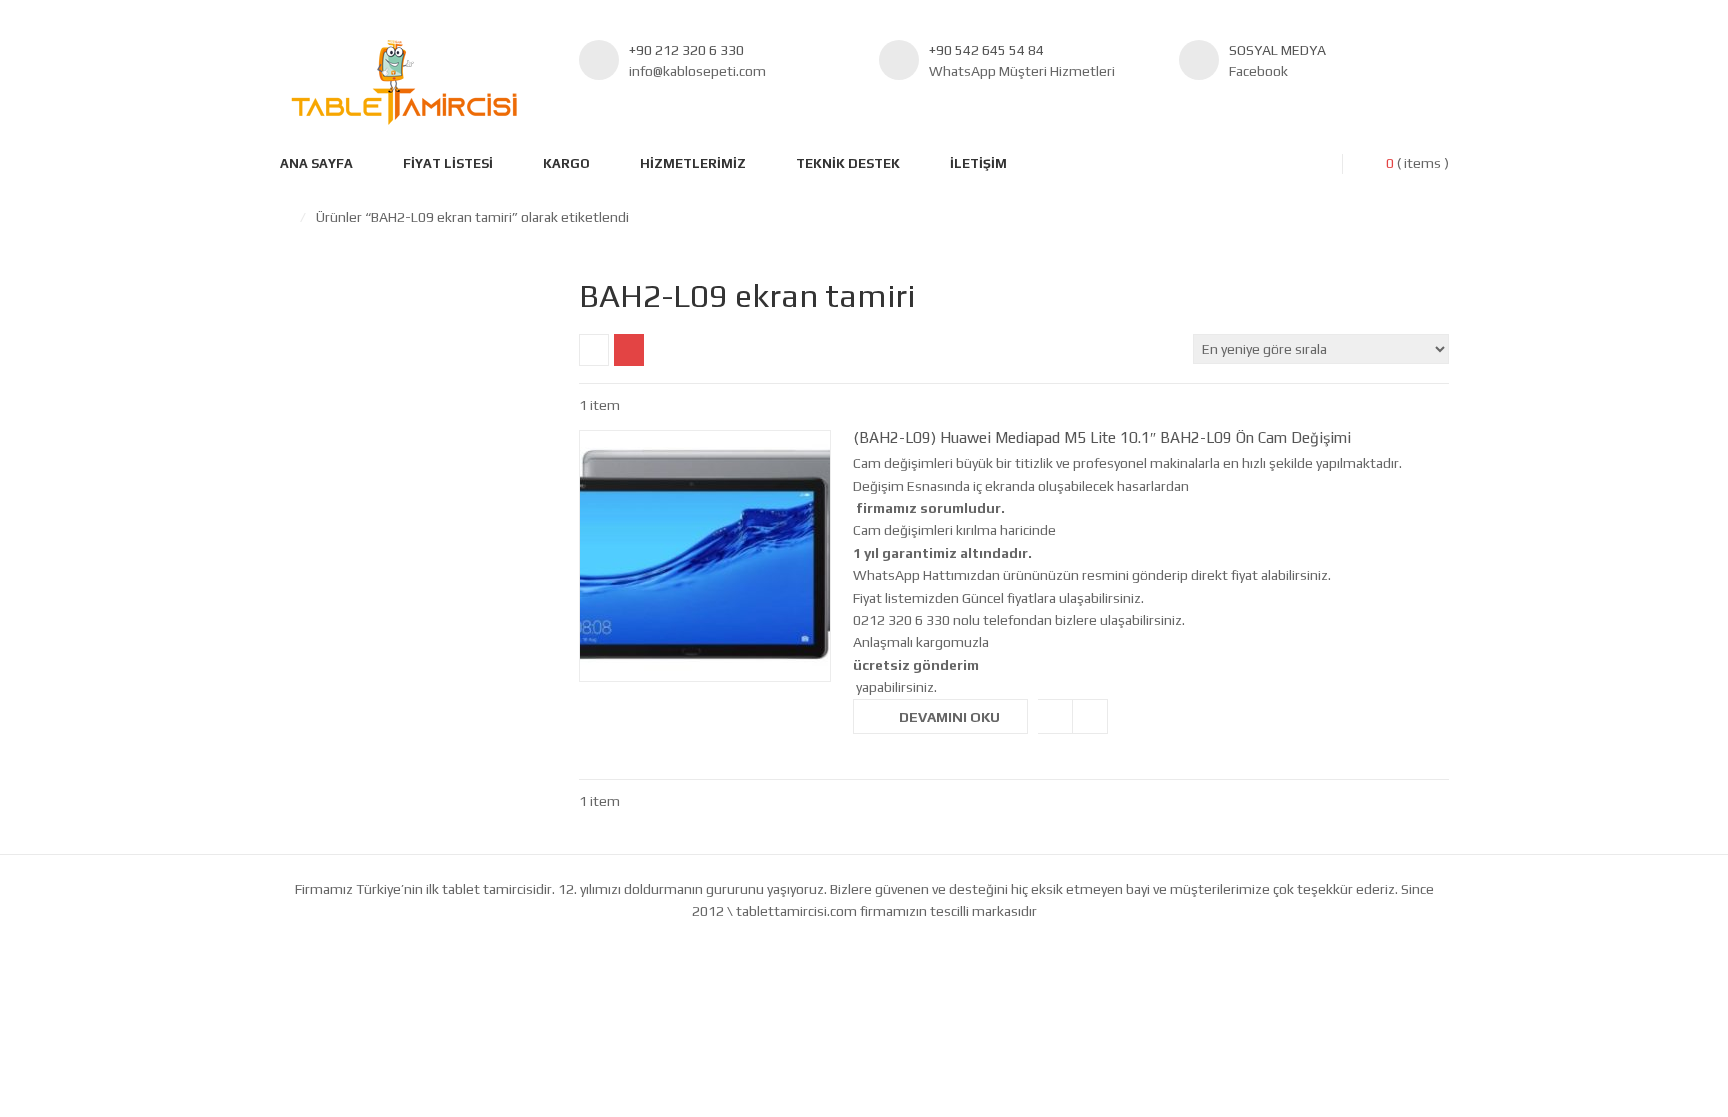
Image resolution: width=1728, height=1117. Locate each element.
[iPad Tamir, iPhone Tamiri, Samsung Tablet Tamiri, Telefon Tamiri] (404, 82)
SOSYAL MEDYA (1277, 50)
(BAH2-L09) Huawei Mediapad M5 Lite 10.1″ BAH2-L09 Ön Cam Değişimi (1102, 437)
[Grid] (594, 350)
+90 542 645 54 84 (986, 50)
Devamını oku (949, 717)
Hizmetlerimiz (693, 163)
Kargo (566, 163)
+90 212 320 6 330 (686, 50)
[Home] (284, 217)
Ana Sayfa (316, 163)
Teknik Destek (848, 163)
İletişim (978, 163)
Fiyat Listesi (448, 163)
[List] (629, 350)
